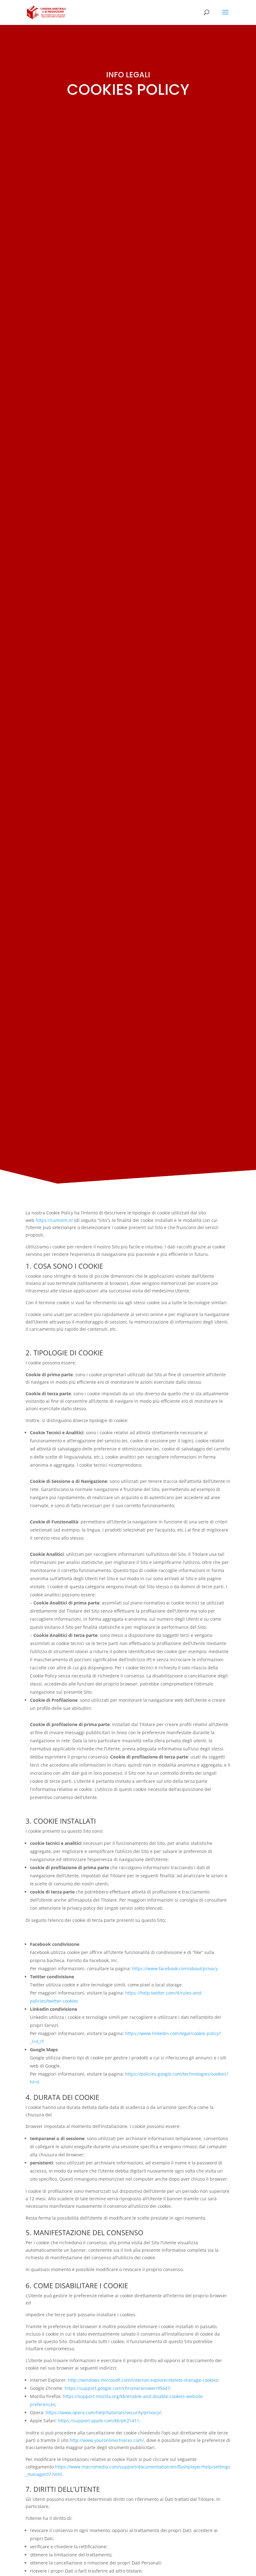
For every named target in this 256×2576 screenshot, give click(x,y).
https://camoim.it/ (54, 1220)
